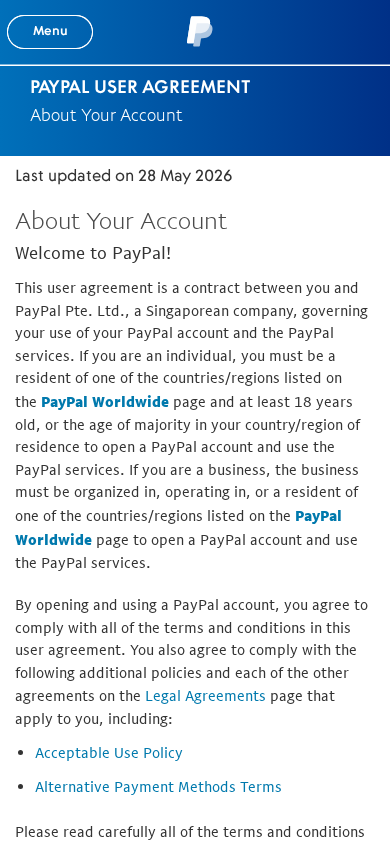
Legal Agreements (205, 695)
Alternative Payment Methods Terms (158, 786)
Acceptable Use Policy (109, 752)
